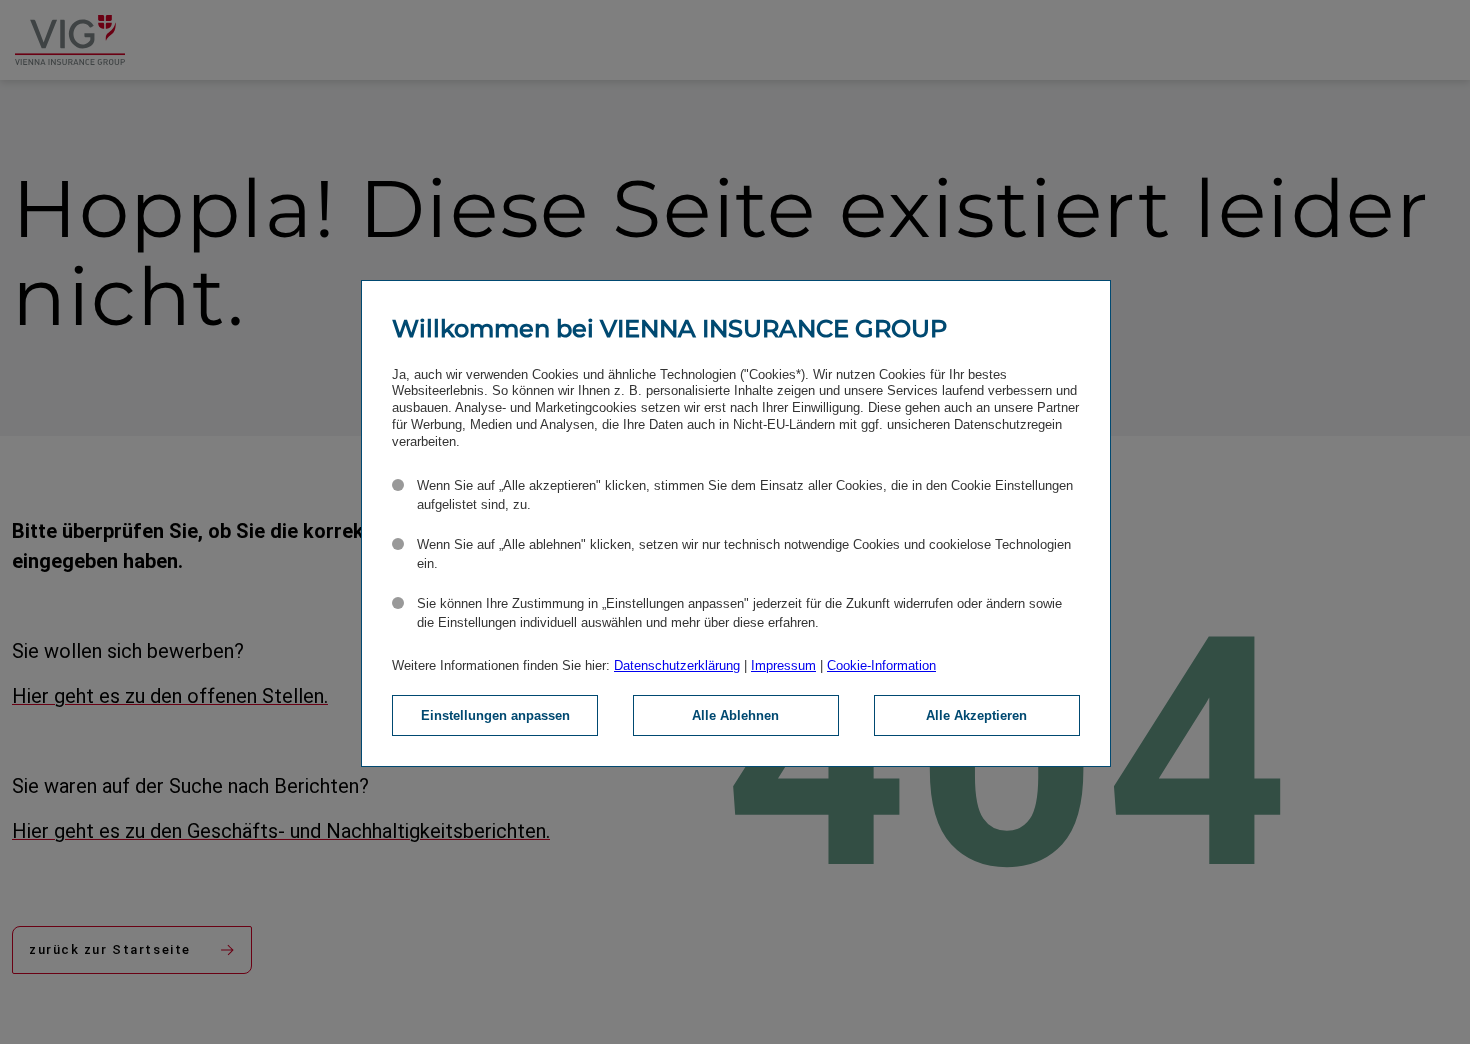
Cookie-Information (881, 665)
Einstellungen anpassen (495, 715)
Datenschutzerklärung (677, 665)
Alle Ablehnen (735, 715)
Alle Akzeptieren (976, 715)
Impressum (783, 665)
